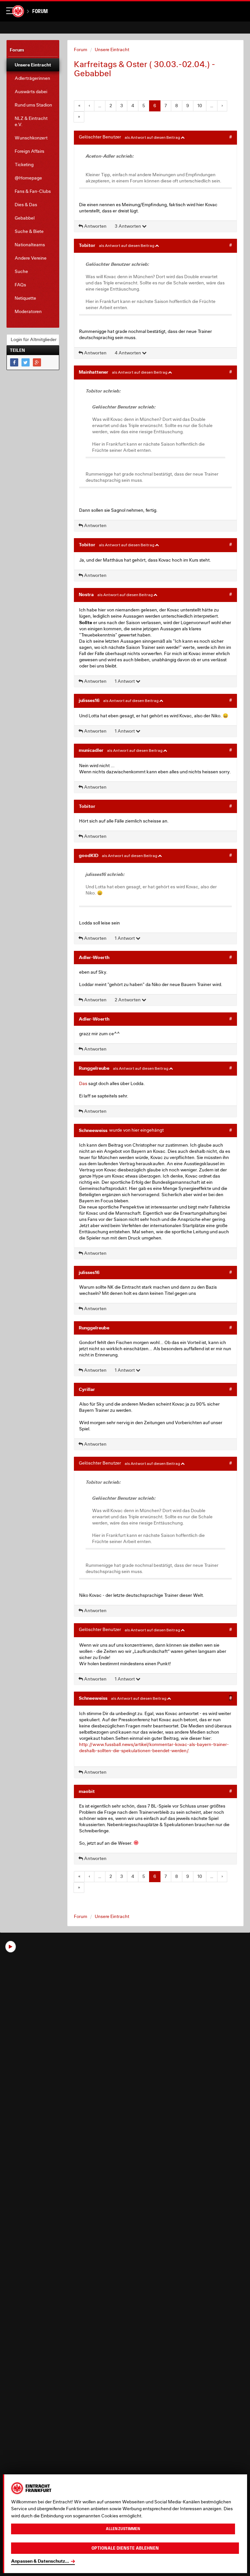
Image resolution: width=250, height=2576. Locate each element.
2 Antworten (128, 1000)
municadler (91, 750)
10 (200, 106)
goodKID (89, 855)
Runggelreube (94, 1068)
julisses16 (89, 700)
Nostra (86, 594)
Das (83, 1083)
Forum (40, 11)
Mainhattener (94, 372)
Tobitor (87, 245)
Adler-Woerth (94, 957)
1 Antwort (125, 681)
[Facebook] (14, 362)
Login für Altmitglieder (34, 339)
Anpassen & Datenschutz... (40, 2561)
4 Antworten (128, 353)
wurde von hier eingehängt (136, 1130)
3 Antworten (128, 226)
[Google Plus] (37, 362)
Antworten (95, 226)
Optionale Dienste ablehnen (125, 2548)
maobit (87, 1791)
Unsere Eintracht (112, 50)
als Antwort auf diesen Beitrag (153, 137)
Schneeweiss (93, 1130)
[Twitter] (26, 362)
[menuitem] (33, 65)
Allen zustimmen (123, 2529)
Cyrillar (87, 1389)
